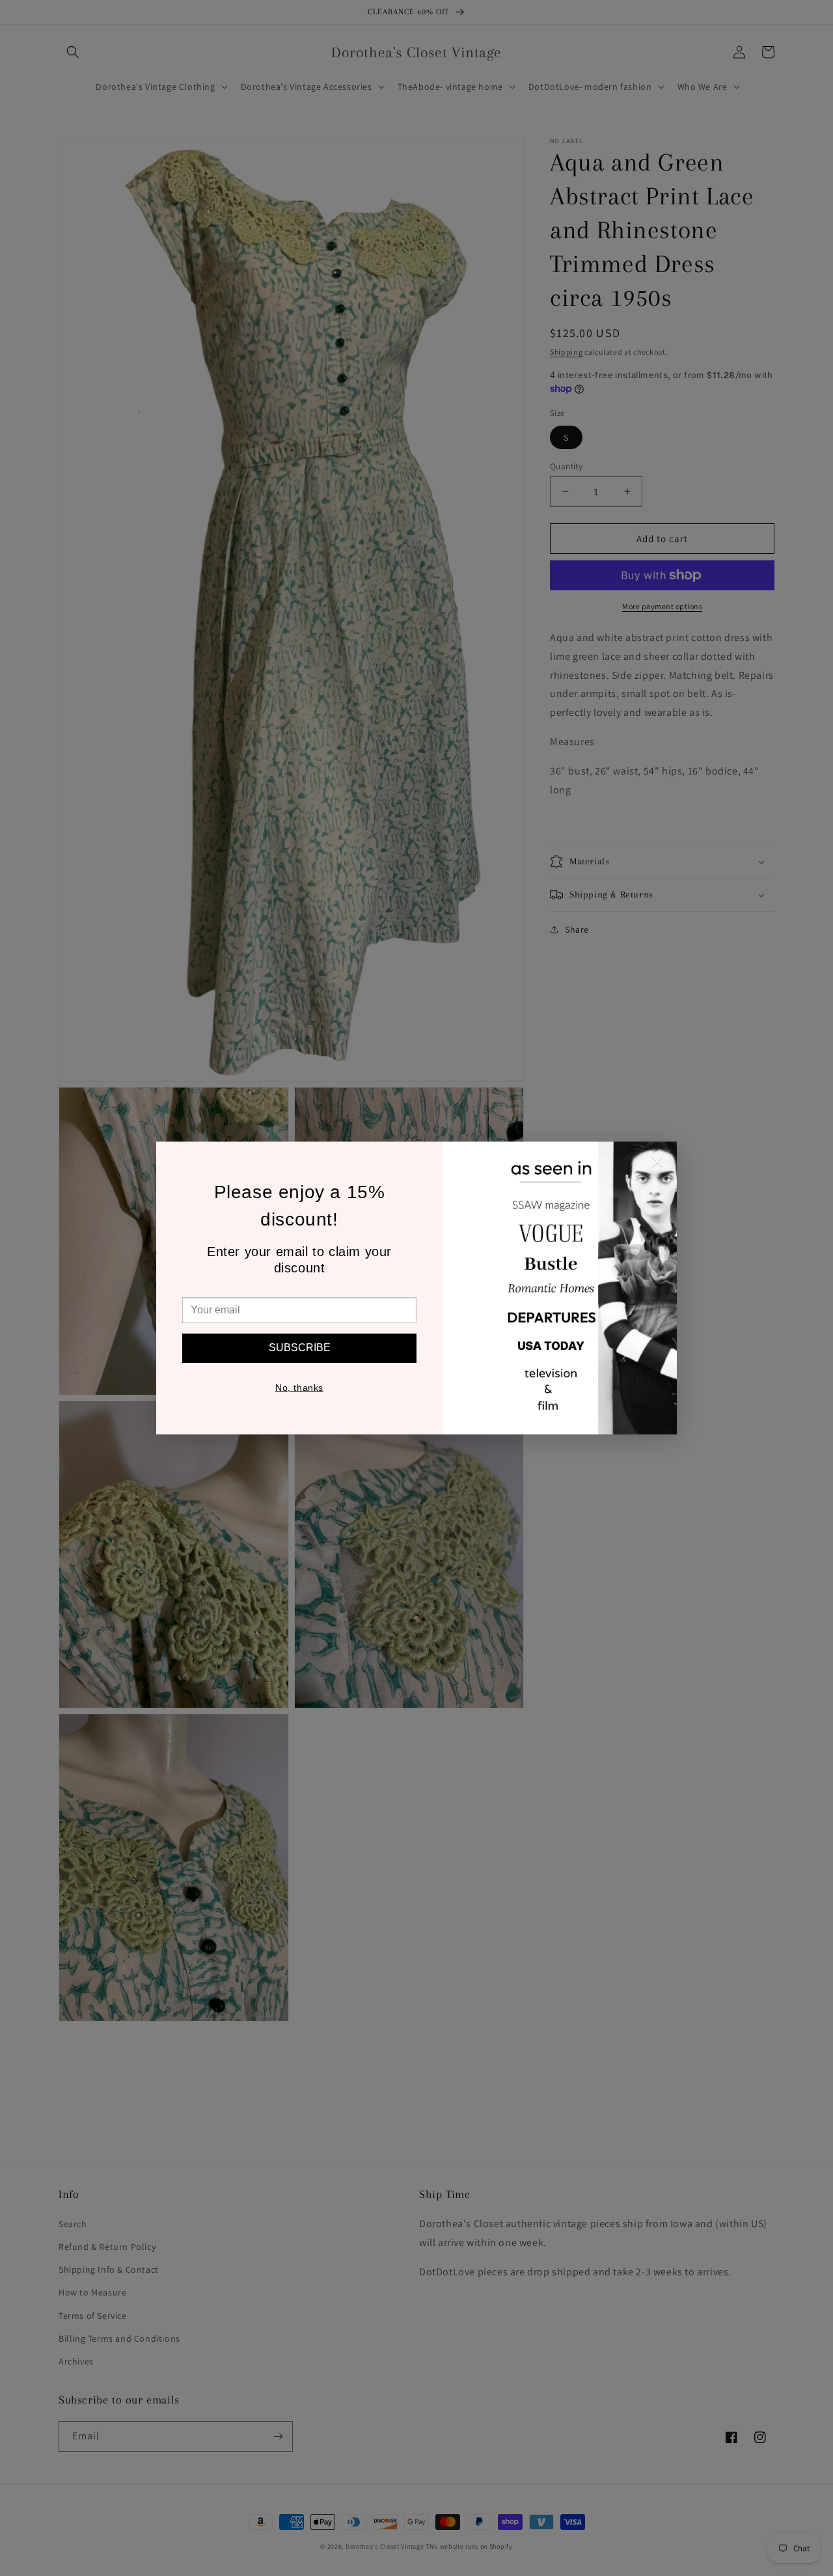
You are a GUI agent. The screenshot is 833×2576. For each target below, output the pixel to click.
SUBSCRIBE (300, 1348)
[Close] (657, 1164)
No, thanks (299, 1388)
